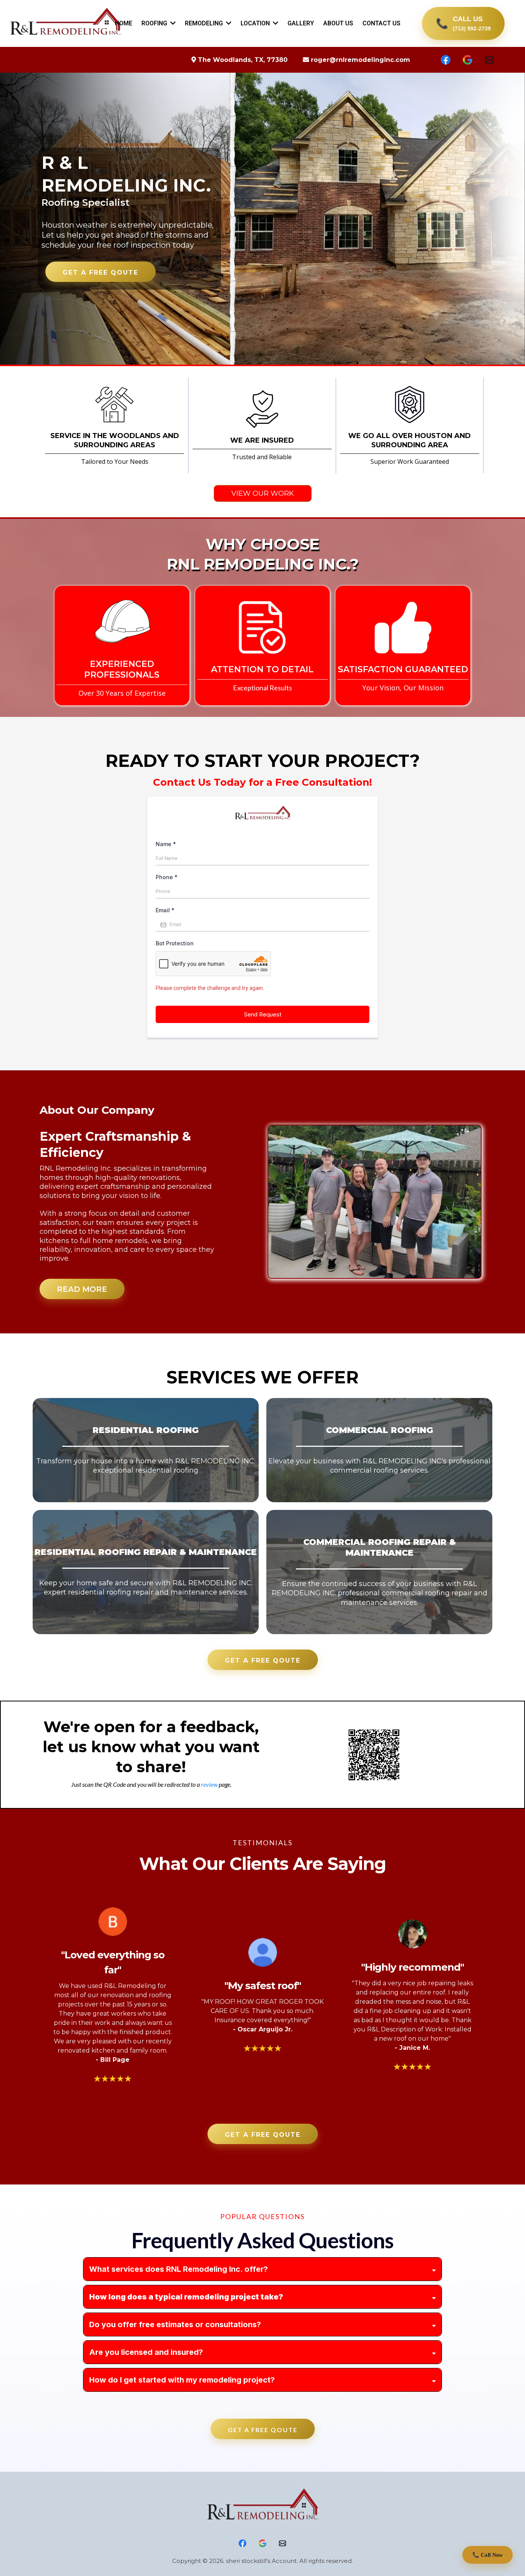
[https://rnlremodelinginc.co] (262, 2506)
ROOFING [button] (155, 23)
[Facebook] (446, 60)
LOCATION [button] (256, 23)
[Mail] (489, 60)
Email (165, 910)
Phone (167, 877)
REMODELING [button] (205, 23)
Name (166, 844)
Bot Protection (175, 943)
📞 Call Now (488, 2555)
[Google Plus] (468, 60)
